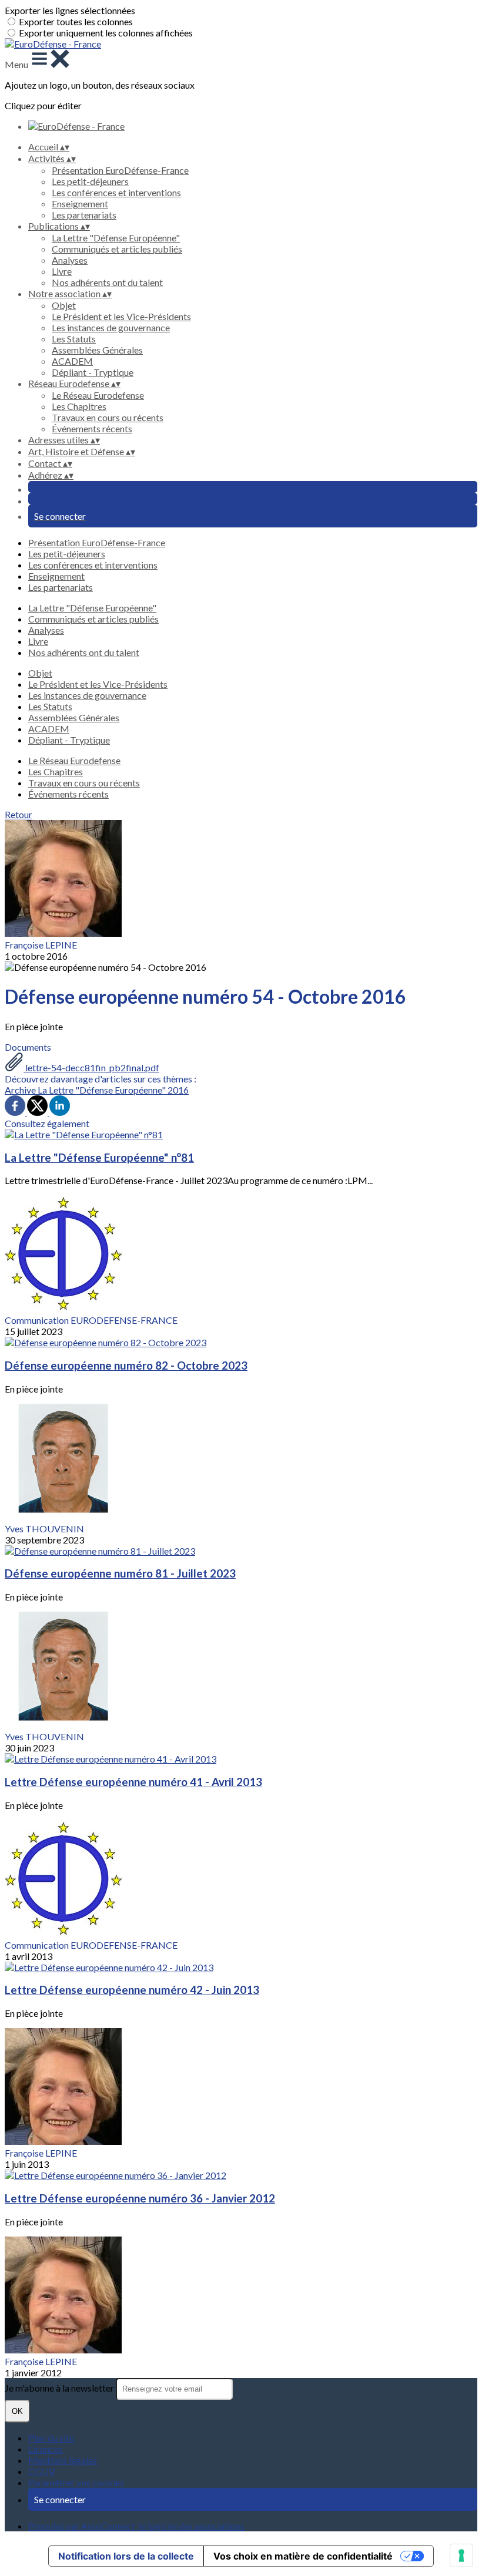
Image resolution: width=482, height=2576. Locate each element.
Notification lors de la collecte (126, 2556)
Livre (62, 271)
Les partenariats (84, 215)
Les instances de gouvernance (111, 327)
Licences (46, 2449)
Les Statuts (74, 339)
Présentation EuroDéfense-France (120, 170)
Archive (21, 1090)
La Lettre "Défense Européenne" (116, 238)
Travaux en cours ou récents (108, 417)
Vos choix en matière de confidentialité (303, 2556)
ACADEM (72, 361)
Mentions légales (63, 2460)
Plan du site (51, 2438)
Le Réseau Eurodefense (98, 395)
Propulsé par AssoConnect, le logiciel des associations (136, 2526)
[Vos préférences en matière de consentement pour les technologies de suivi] (461, 2555)
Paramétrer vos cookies (76, 2482)
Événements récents (92, 428)
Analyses (70, 260)
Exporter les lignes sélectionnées (70, 10)
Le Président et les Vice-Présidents (121, 316)
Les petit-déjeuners (90, 181)
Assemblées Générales (97, 350)
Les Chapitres (79, 406)
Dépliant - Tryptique (93, 372)
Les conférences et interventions (116, 192)
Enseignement (80, 204)
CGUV (42, 2471)
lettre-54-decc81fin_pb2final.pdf (91, 1067)
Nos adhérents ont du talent (107, 282)
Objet (64, 305)
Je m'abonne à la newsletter (60, 2388)
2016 (178, 1090)
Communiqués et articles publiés (117, 249)
